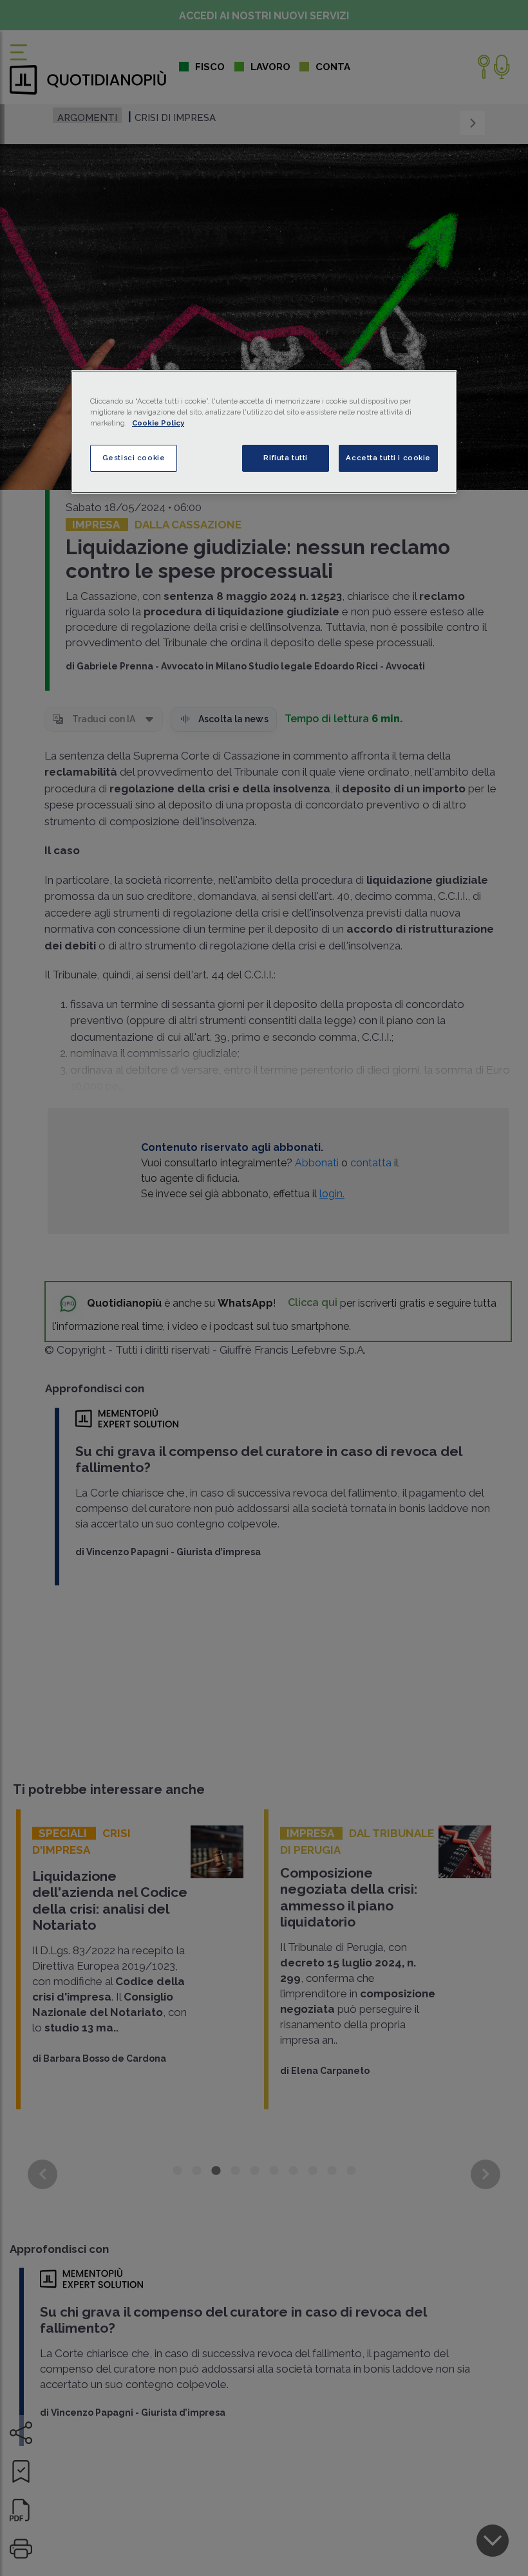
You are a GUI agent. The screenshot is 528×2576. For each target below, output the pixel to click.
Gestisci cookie (134, 458)
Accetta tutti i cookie (388, 458)
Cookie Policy (158, 423)
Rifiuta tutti (285, 458)
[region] (264, 432)
